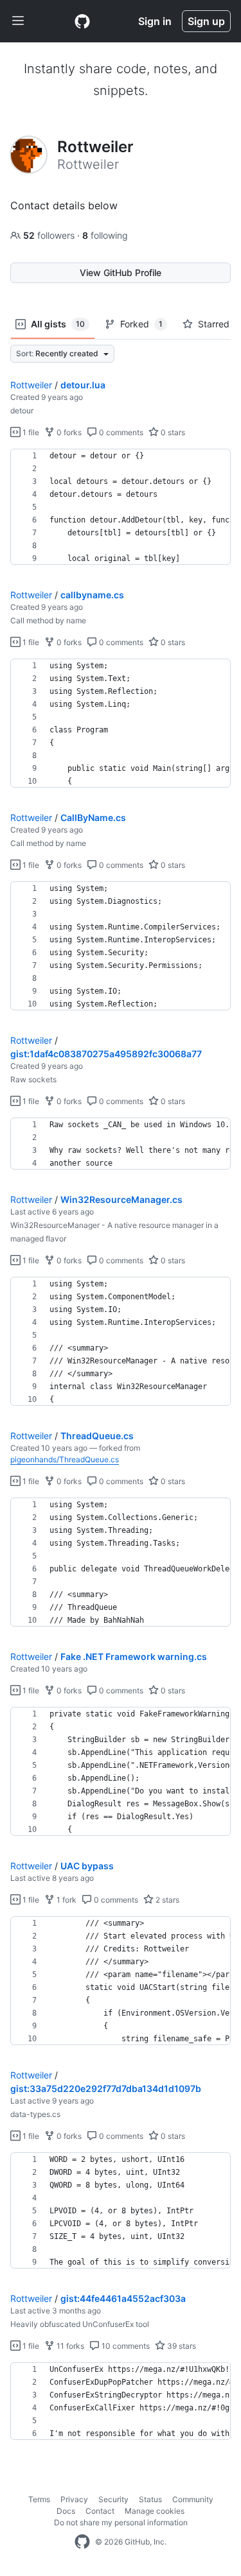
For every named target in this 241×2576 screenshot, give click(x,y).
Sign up (206, 21)
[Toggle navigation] (18, 21)
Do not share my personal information (121, 2522)
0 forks (68, 432)
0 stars (172, 432)
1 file (30, 432)
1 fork (66, 1900)
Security (113, 2499)
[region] (121, 507)
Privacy (74, 2499)
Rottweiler (31, 385)
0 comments (120, 432)
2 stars (166, 1900)
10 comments (125, 2346)
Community (193, 2499)
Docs (66, 2511)
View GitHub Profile (121, 272)
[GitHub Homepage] (82, 2542)
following (105, 235)
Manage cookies (155, 2511)
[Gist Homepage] (82, 21)
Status (150, 2499)
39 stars (181, 2346)
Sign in (155, 21)
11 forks (69, 2346)
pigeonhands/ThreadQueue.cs (65, 1459)
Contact (100, 2511)
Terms (39, 2499)
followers (50, 235)
